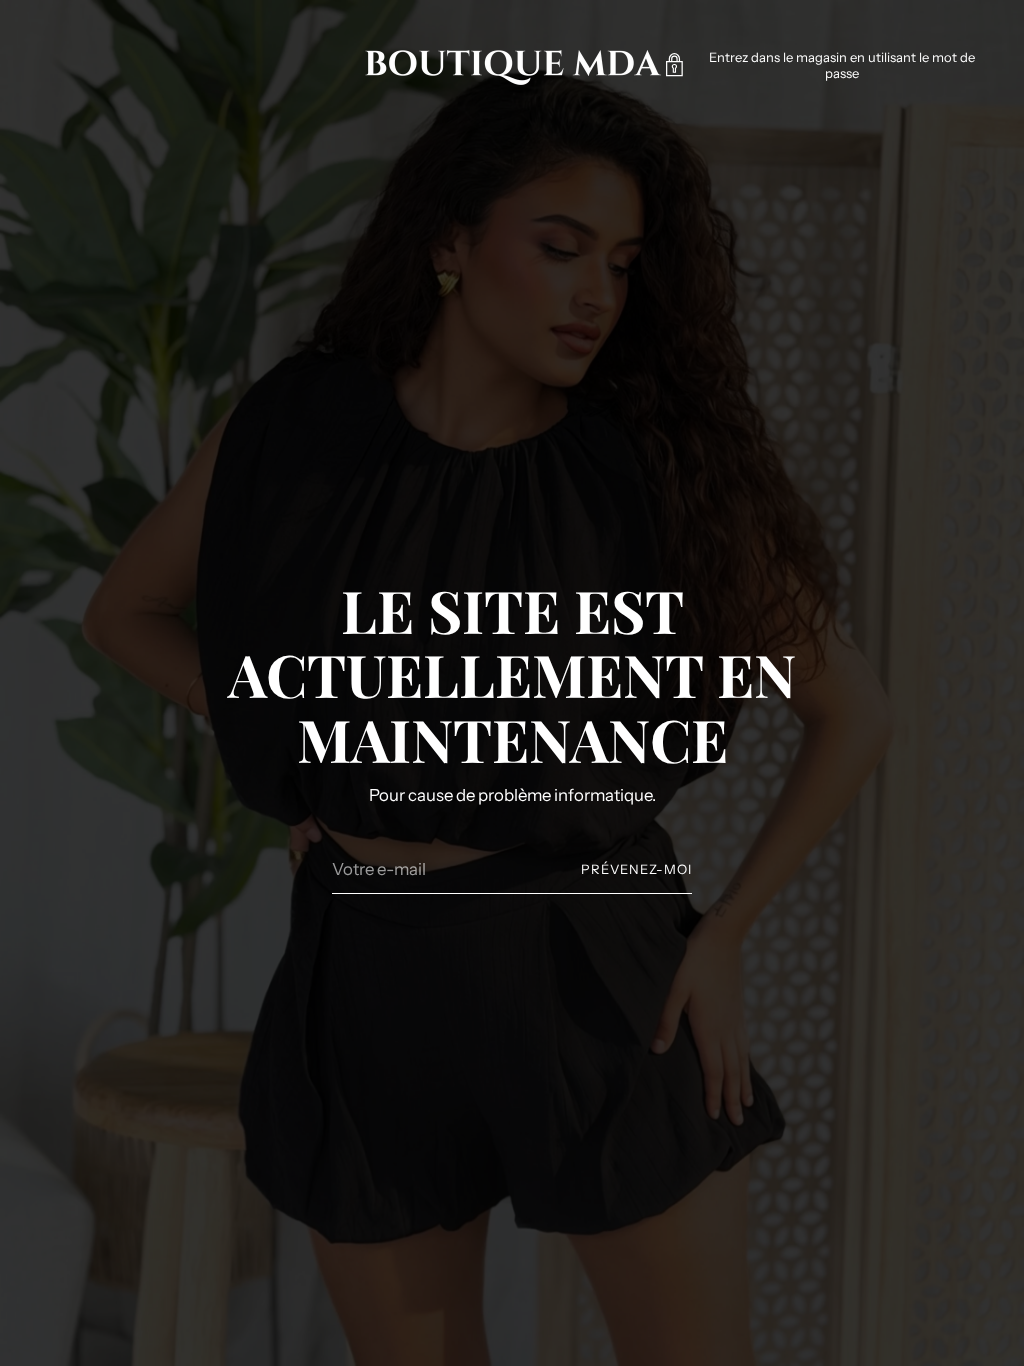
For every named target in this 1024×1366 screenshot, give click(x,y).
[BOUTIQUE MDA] (512, 65)
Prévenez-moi (636, 869)
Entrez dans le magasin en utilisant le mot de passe (842, 65)
